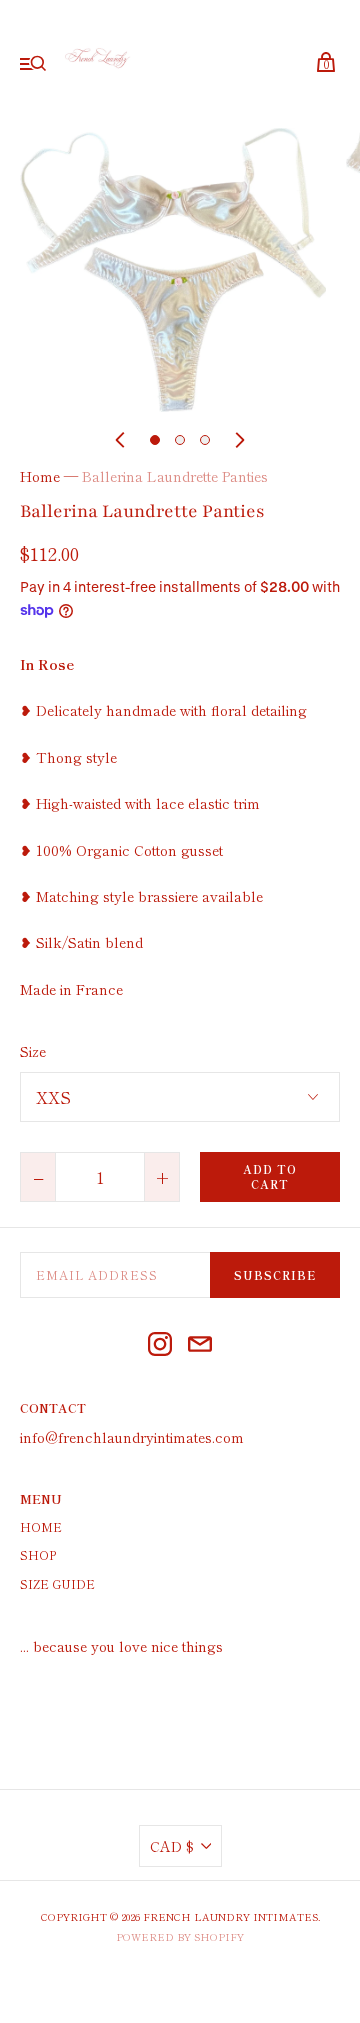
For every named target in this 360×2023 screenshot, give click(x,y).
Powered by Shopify (180, 1936)
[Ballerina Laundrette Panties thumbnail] (155, 440)
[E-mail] (200, 1346)
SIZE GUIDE (57, 1583)
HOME (41, 1526)
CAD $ (172, 1846)
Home (40, 476)
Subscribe (275, 1275)
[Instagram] (160, 1346)
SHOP (38, 1554)
